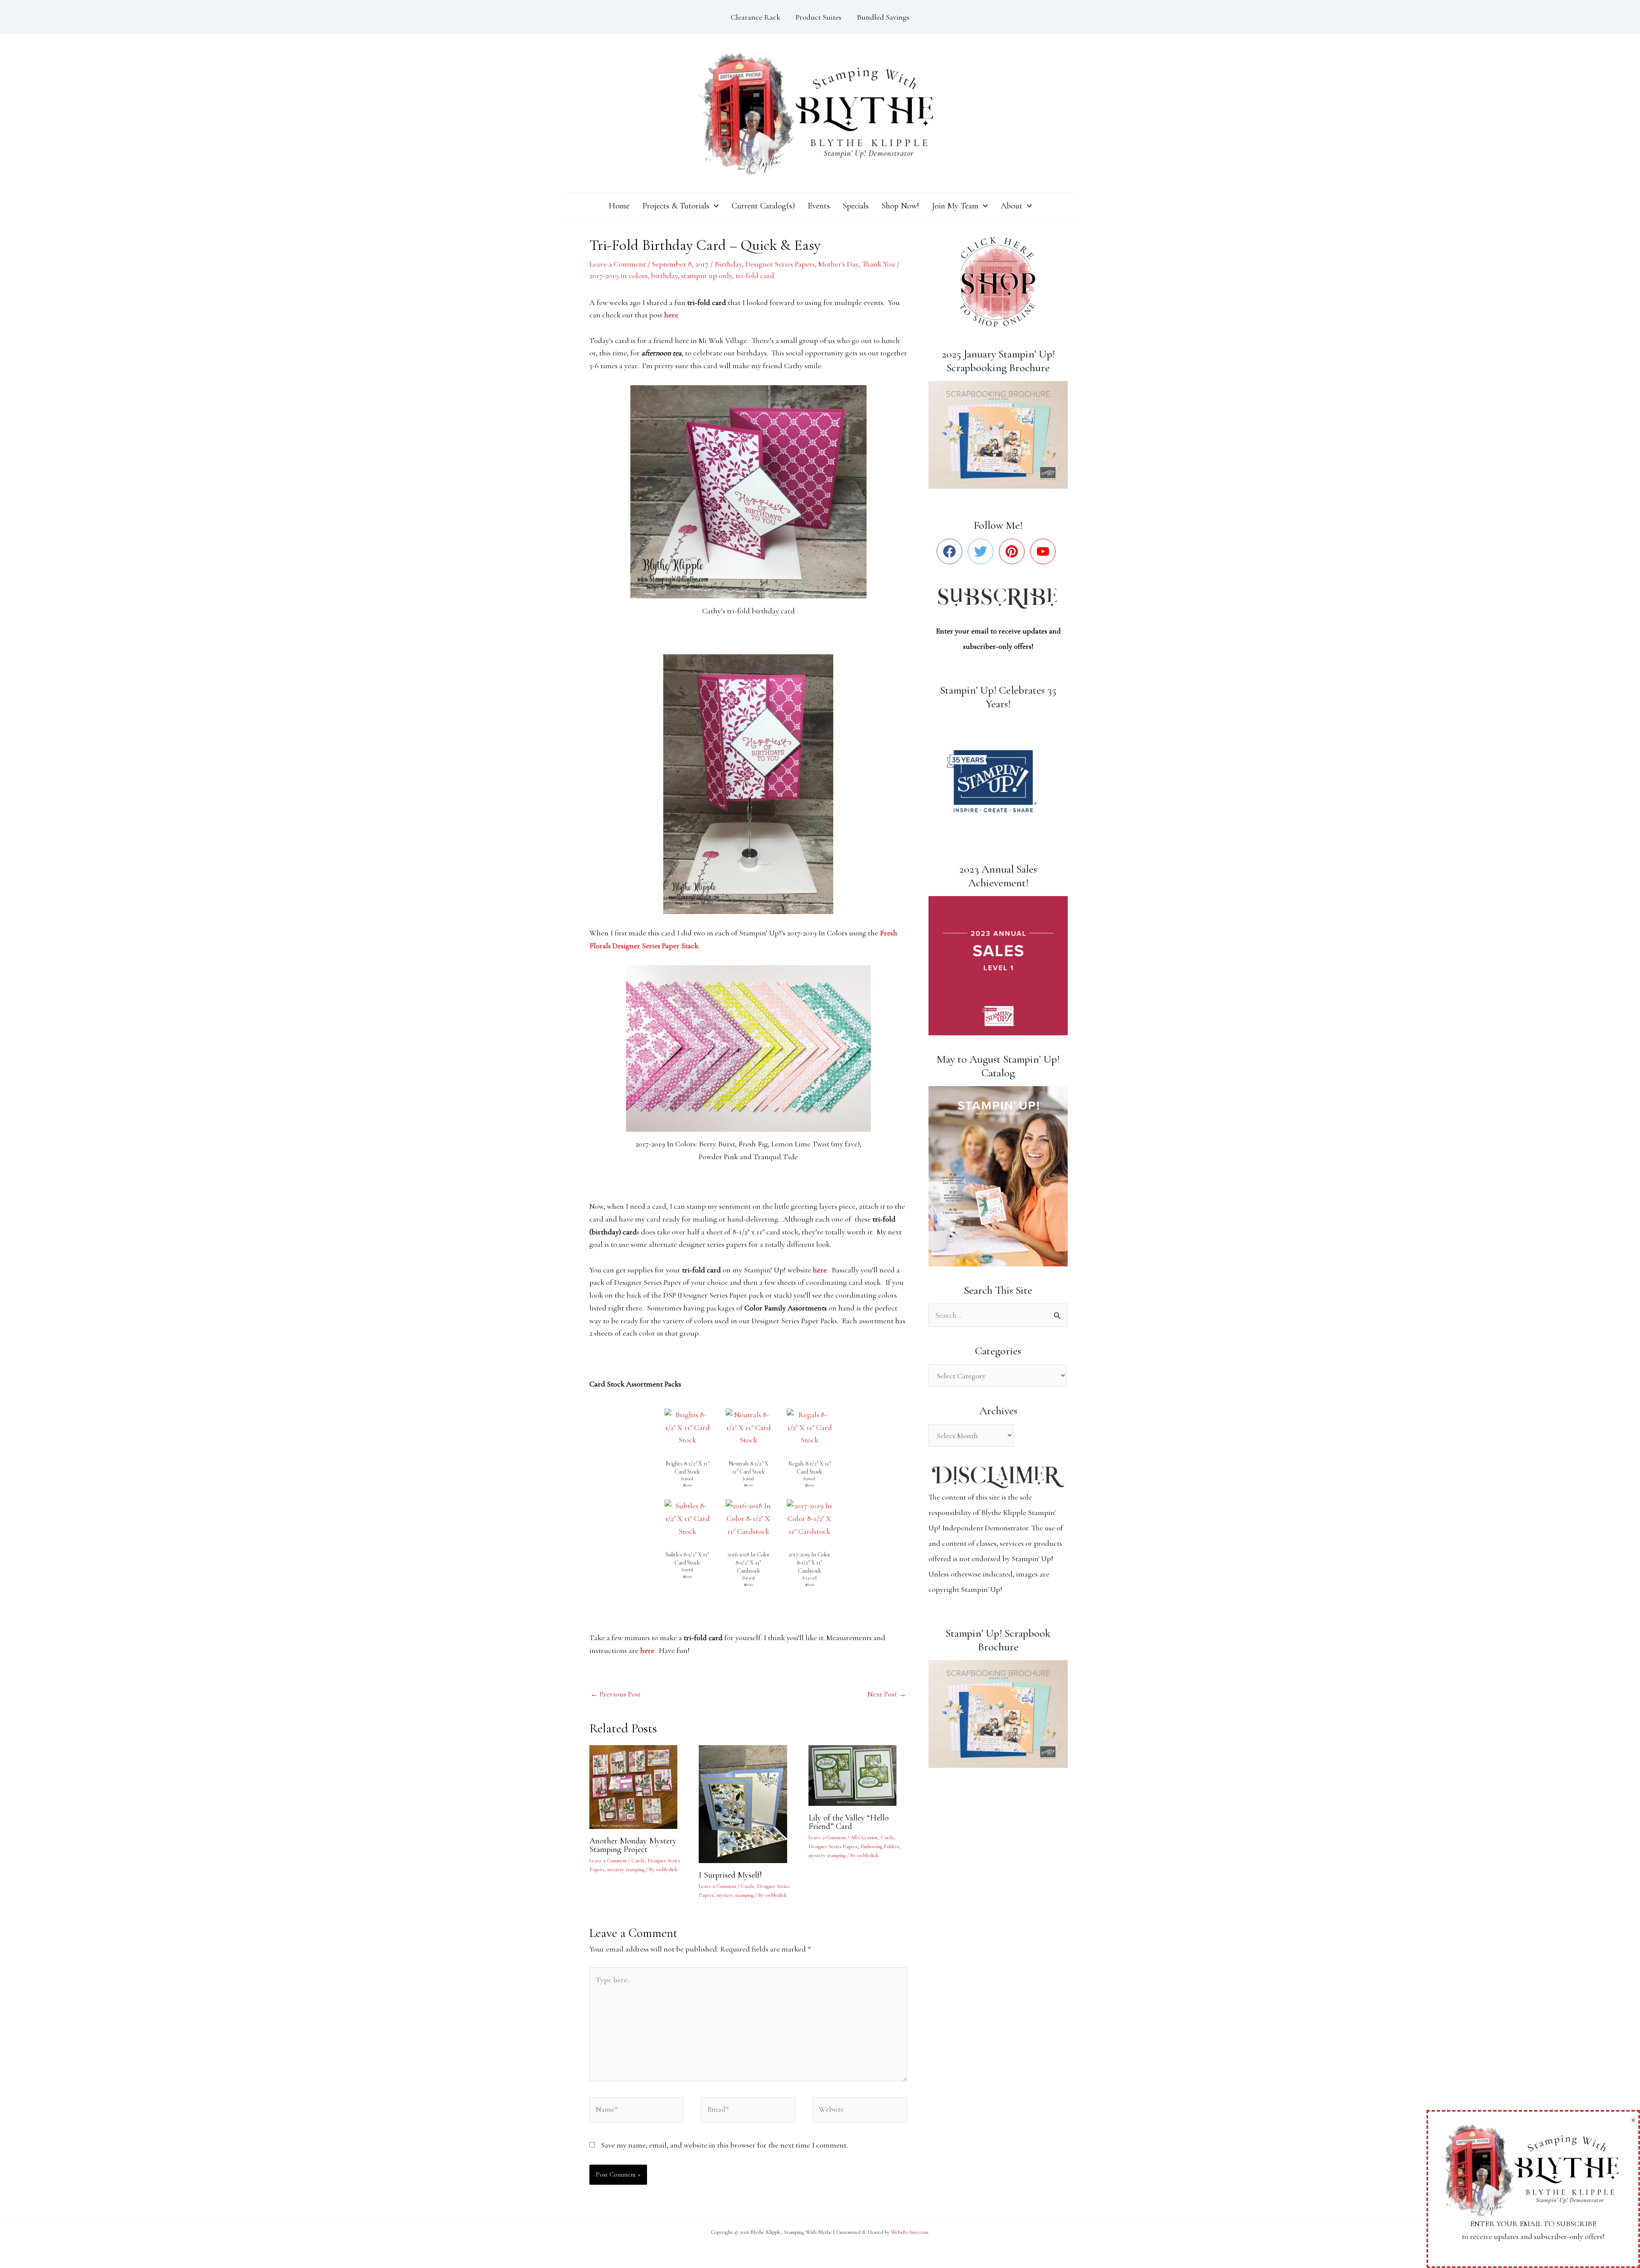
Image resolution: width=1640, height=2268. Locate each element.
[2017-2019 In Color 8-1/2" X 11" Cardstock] (810, 1518)
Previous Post (615, 1694)
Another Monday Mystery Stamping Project (633, 1845)
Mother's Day (838, 264)
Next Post (887, 1694)
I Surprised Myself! (730, 1875)
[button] (714, 206)
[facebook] (951, 551)
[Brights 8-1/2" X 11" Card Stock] (687, 1427)
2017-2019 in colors (618, 275)
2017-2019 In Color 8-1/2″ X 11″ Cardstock (809, 1563)
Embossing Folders (880, 1846)
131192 (809, 1478)
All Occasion (864, 1837)
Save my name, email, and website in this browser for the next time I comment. (724, 2145)
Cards (638, 1861)
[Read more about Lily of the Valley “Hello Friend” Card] (858, 1774)
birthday (664, 275)
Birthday (728, 264)
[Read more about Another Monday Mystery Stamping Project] (639, 1786)
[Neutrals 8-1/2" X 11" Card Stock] (748, 1427)
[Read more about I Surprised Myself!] (748, 1803)
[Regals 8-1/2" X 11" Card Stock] (810, 1427)
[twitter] (983, 551)
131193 (687, 1569)
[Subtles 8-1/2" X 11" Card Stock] (687, 1518)
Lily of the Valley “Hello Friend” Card (849, 1822)
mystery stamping (626, 1869)
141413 (748, 1578)
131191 (748, 1478)
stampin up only (707, 275)
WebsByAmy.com (909, 2232)
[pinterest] (1014, 551)
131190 (687, 1478)
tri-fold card (755, 275)
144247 (810, 1578)
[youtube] (1045, 551)
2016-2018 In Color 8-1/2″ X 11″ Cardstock (748, 1563)
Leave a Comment (618, 264)
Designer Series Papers (780, 264)
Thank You (879, 264)
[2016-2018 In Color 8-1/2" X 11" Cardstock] (748, 1518)
